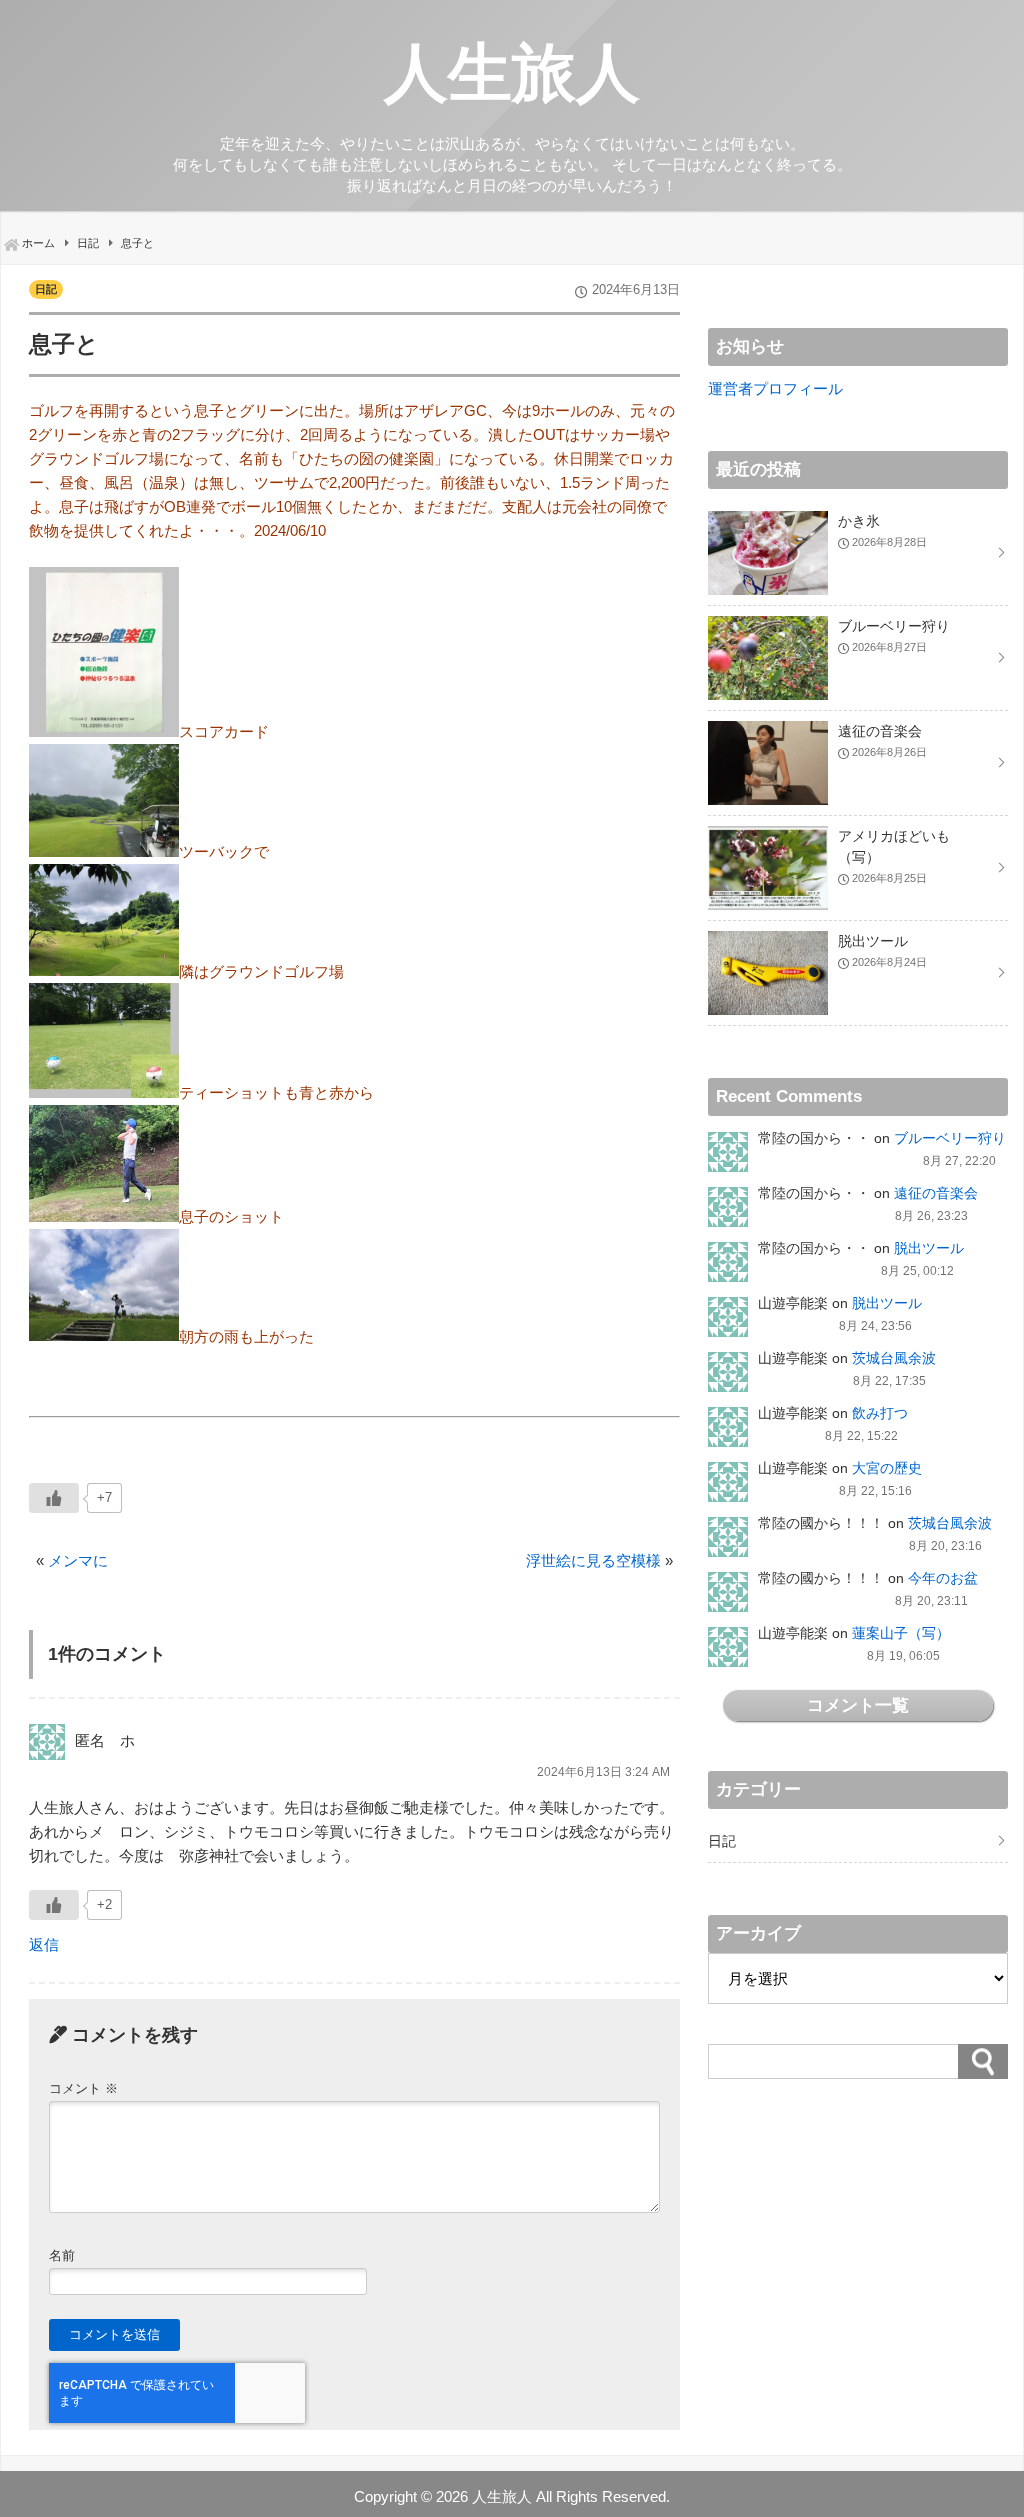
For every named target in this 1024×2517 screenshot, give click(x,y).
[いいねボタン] (54, 1498)
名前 (62, 2255)
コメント (83, 2088)
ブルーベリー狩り (950, 1138)
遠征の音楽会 (936, 1193)
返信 (44, 1944)
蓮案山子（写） (901, 1633)
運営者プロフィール (775, 388)
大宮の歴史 (887, 1468)
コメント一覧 (858, 1705)
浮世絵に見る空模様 (593, 1560)
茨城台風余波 (894, 1358)
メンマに (78, 1560)
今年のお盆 (943, 1578)
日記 (46, 289)
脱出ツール (929, 1248)
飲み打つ (880, 1413)
